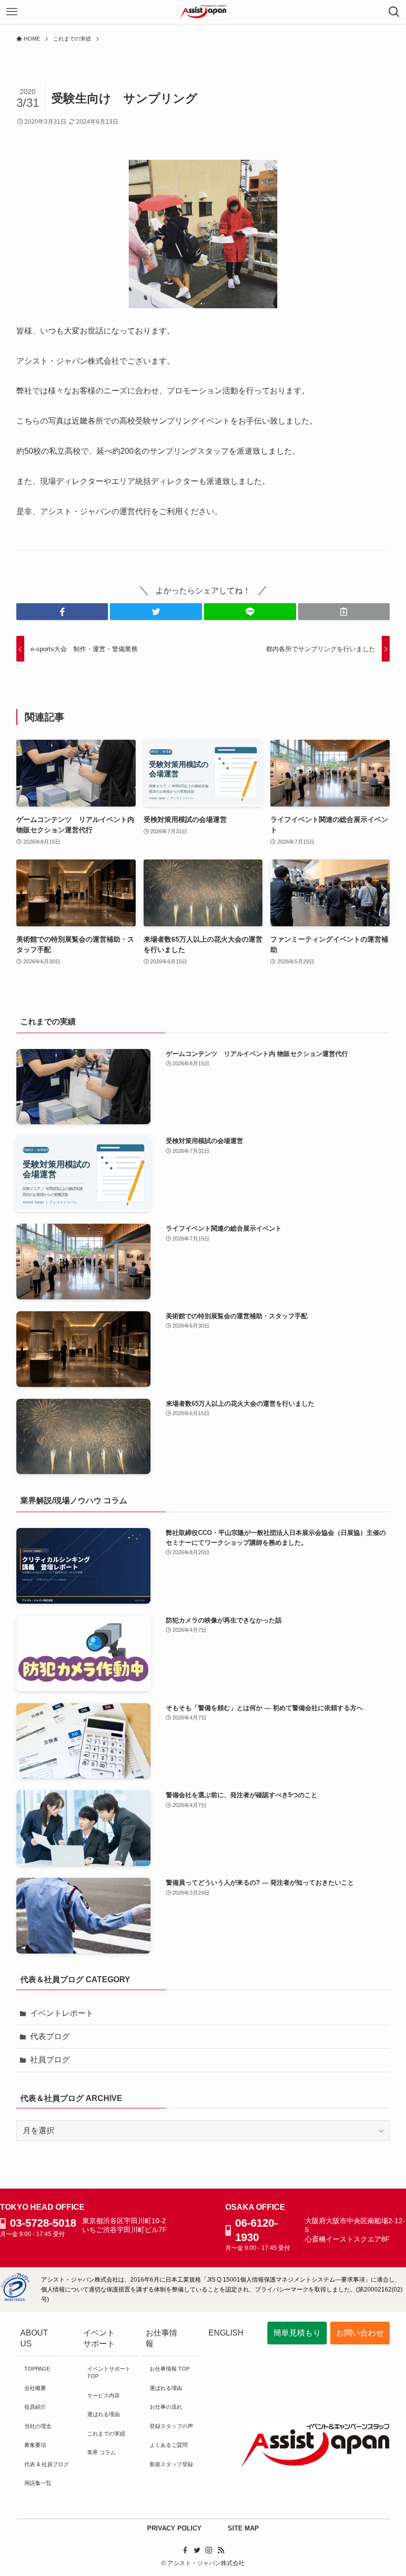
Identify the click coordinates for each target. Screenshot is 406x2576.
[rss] (221, 2550)
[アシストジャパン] (203, 12)
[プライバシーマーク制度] (15, 2299)
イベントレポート (62, 2013)
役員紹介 (35, 2407)
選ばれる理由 (103, 2414)
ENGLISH (226, 2333)
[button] (62, 612)
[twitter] (197, 2550)
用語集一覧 (38, 2483)
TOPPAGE (37, 2369)
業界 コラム (101, 2452)
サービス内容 (103, 2395)
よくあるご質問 (169, 2445)
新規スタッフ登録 (171, 2464)
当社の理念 (38, 2426)
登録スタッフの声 (171, 2426)
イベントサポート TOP (109, 2372)
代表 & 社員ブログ (47, 2464)
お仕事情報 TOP (170, 2369)
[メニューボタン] (12, 12)
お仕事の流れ (166, 2407)
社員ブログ (50, 2060)
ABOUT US (34, 2338)
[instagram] (209, 2550)
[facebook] (185, 2550)
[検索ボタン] (394, 12)
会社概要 (35, 2388)
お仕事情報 (161, 2338)
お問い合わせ (360, 2333)
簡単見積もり (297, 2333)
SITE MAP (243, 2528)
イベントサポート (99, 2338)
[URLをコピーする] (344, 612)
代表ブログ (50, 2036)
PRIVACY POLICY (174, 2528)
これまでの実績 (106, 2433)
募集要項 (35, 2445)
